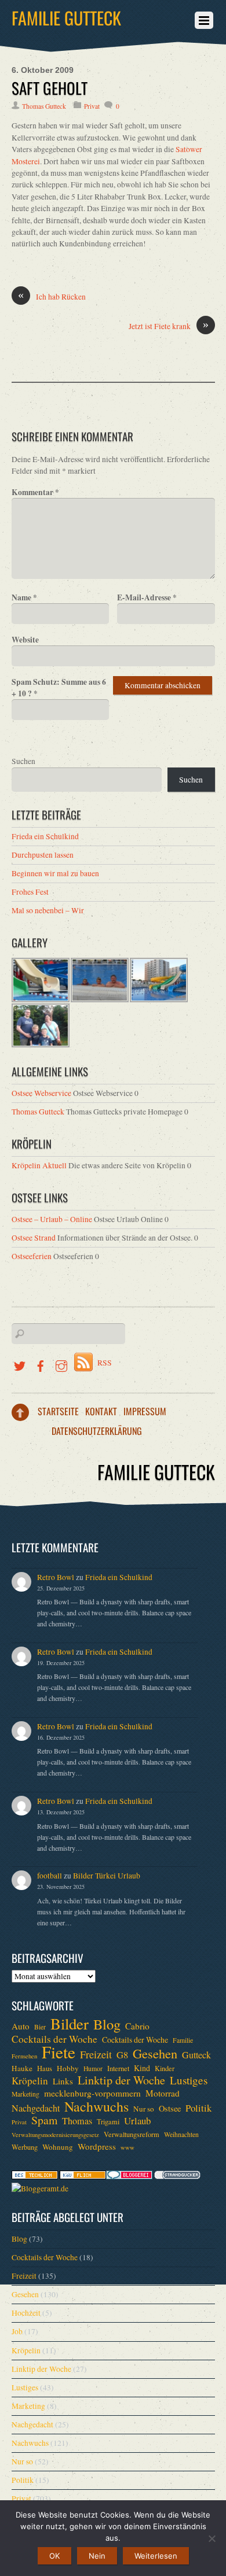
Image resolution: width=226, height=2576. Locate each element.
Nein (97, 2556)
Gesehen (155, 2053)
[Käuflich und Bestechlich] (35, 2176)
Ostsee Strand (34, 1238)
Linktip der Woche (121, 2080)
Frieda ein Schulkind (45, 836)
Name (24, 597)
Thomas (77, 2121)
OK (54, 2556)
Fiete (59, 2052)
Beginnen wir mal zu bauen (55, 873)
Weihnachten (181, 2134)
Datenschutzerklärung (97, 1431)
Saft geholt (50, 88)
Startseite (58, 1411)
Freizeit (96, 2054)
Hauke (22, 2068)
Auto (21, 2026)
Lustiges (189, 2080)
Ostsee (170, 2108)
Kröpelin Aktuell (39, 1165)
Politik (198, 2108)
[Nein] (212, 2538)
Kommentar (35, 492)
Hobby (68, 2068)
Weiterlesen (156, 2556)
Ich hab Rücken (52, 296)
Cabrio (137, 2026)
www (127, 2147)
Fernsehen (24, 2056)
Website (25, 640)
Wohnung (58, 2147)
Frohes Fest (30, 892)
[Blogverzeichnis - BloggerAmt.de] (40, 2189)
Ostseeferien (32, 1256)
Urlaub (137, 2121)
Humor (93, 2068)
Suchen (23, 761)
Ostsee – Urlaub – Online (52, 1219)
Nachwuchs (96, 2106)
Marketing (25, 2094)
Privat (92, 106)
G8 (122, 2055)
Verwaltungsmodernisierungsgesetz (55, 2135)
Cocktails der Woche (54, 2039)
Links (63, 2081)
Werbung (25, 2147)
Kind (142, 2068)
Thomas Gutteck (44, 106)
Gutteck (196, 2055)
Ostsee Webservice (41, 1093)
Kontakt (101, 1411)
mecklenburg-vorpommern (92, 2093)
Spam (44, 2120)
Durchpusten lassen (43, 855)
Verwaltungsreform (132, 2134)
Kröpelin (30, 2081)
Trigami (108, 2121)
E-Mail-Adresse (147, 597)
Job (17, 2331)
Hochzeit (26, 2313)
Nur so (144, 2109)
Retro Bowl (56, 1577)
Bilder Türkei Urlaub (107, 1876)
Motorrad (163, 2093)
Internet (118, 2068)
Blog (107, 2024)
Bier (40, 2027)
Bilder (70, 2024)
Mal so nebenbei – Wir (48, 910)
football (50, 1876)
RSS (105, 1363)
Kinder (165, 2068)
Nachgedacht (36, 2108)
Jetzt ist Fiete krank (169, 326)
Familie (183, 2040)
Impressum (145, 1411)
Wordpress (97, 2146)
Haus (45, 2068)
